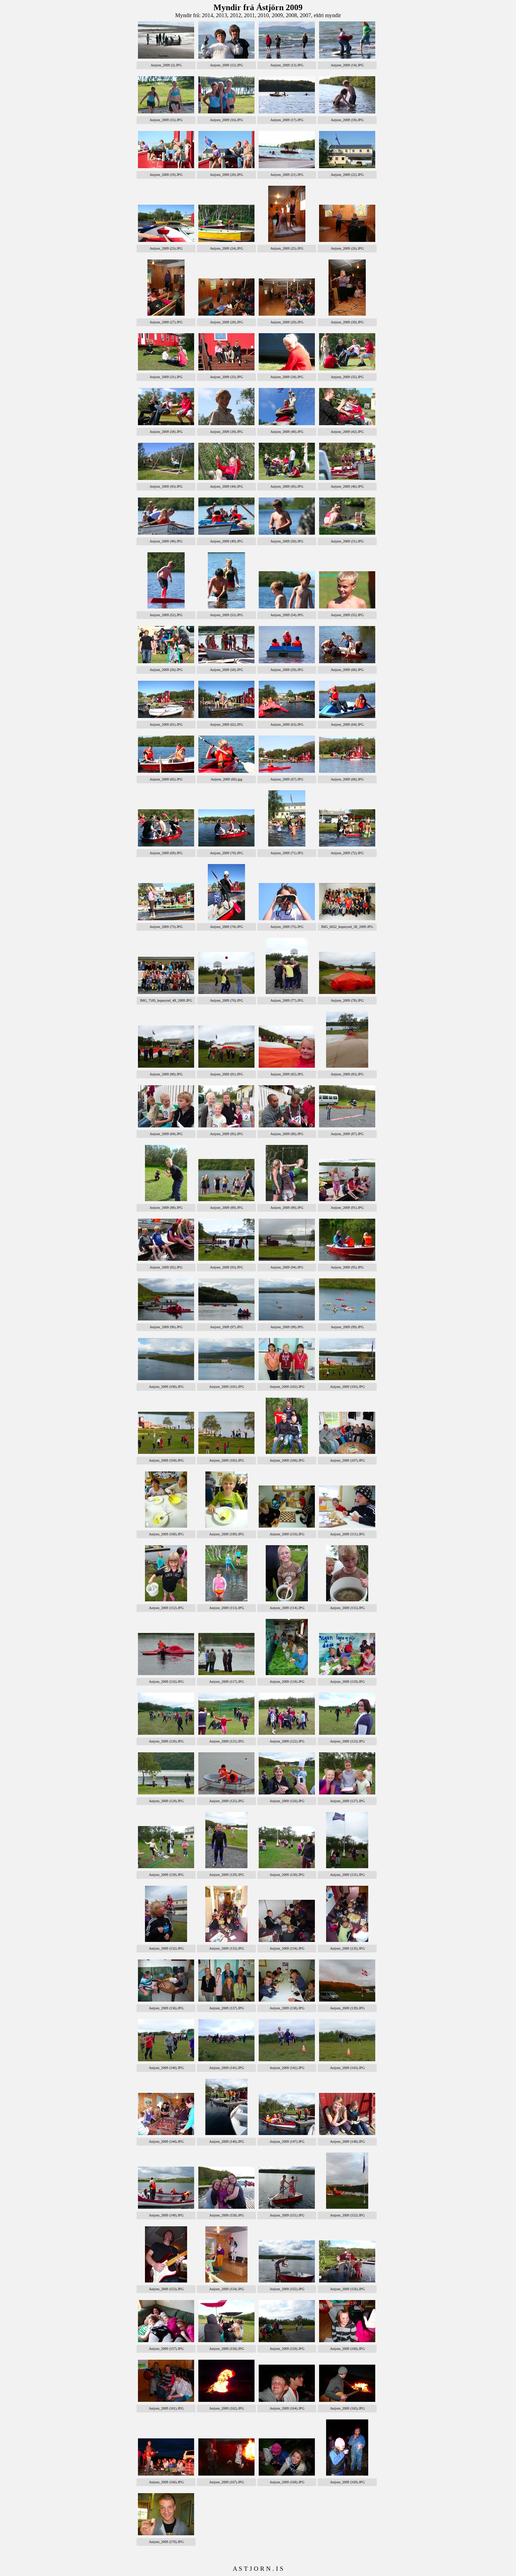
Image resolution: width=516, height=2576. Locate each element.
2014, (209, 15)
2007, (307, 15)
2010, (265, 15)
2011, (251, 15)
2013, (223, 15)
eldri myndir (327, 15)
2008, (293, 15)
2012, (237, 15)
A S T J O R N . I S (258, 2569)
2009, (279, 15)
